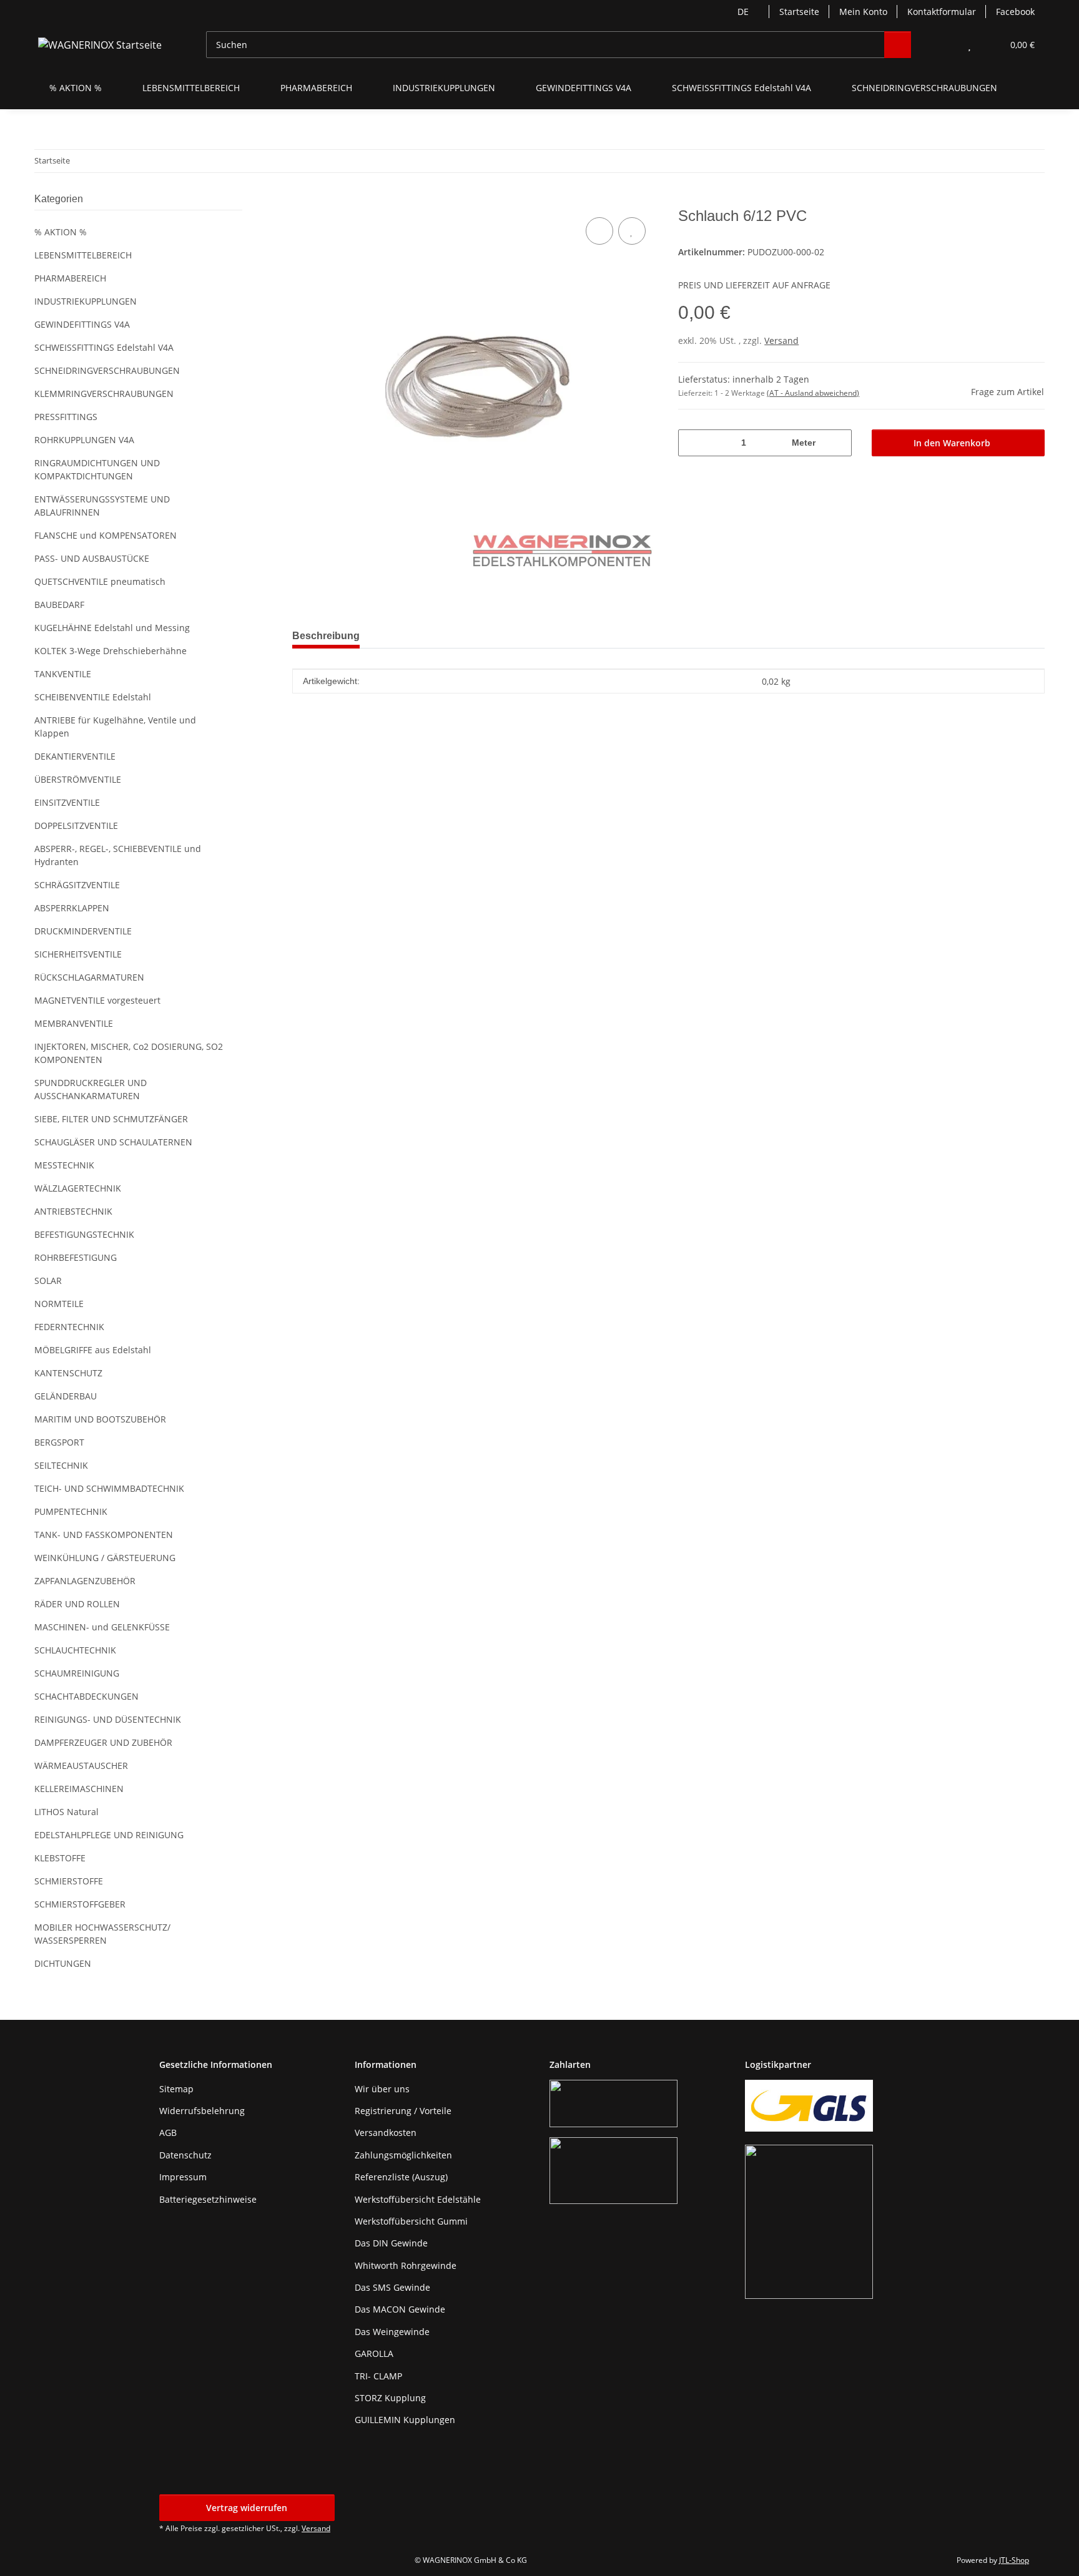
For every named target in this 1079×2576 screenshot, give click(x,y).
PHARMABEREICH (70, 278)
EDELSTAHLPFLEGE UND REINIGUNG (109, 1835)
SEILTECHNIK (61, 1465)
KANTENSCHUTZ (68, 1373)
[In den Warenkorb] (302, 200)
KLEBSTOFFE (60, 1858)
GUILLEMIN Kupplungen (405, 2420)
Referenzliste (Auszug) (401, 2177)
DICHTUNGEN (63, 1963)
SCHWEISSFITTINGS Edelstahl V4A (104, 347)
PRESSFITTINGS (66, 417)
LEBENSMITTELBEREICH (83, 255)
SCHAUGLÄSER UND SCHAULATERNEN (113, 1142)
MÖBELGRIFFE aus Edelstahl (93, 1350)
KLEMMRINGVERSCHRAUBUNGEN (104, 394)
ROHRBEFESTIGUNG (76, 1257)
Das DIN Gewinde (391, 2243)
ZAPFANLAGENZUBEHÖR (85, 1581)
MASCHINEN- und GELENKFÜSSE (102, 1627)
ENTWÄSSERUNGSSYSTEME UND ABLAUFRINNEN (102, 506)
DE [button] (743, 12)
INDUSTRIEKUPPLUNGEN (86, 301)
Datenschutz (185, 2155)
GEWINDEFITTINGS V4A (82, 324)
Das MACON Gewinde (400, 2309)
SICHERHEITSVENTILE (78, 954)
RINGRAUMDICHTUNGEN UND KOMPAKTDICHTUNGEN (97, 469)
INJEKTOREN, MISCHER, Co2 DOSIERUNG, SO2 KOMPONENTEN (129, 1053)
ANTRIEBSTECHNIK (73, 1211)
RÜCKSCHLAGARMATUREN (89, 977)
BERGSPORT (59, 1442)
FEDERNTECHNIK (69, 1327)
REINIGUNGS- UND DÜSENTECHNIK (108, 1719)
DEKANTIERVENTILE (75, 756)
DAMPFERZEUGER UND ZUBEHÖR (103, 1742)
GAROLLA (374, 2353)
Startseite (799, 12)
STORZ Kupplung (390, 2398)
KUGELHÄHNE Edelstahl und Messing (112, 628)
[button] (944, 45)
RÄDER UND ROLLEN (77, 1604)
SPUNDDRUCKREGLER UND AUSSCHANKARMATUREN (91, 1089)
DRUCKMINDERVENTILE (83, 931)
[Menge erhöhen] (838, 443)
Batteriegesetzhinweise (208, 2199)
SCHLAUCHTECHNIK (75, 1650)
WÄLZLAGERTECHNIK (78, 1188)
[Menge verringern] (692, 443)
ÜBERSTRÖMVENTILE (78, 779)
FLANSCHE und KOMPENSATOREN (106, 535)
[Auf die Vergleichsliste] (599, 231)
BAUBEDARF (59, 605)
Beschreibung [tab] (326, 636)
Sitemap (176, 2089)
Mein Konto (863, 12)
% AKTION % (61, 232)
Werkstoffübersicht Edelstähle (418, 2199)
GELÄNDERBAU (66, 1396)
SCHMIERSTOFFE (69, 1881)
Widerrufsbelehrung (202, 2111)
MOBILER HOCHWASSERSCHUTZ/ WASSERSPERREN (102, 1934)
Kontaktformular (942, 12)
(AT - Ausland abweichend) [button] (813, 393)
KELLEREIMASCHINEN (79, 1789)
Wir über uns (382, 2089)
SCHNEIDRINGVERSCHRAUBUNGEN (107, 370)
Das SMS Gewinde (392, 2287)
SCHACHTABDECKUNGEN (86, 1696)
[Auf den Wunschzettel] (632, 231)
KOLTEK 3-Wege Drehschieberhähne (111, 651)
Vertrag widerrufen (247, 2508)
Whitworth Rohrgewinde (406, 2265)
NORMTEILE (59, 1304)
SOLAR (48, 1281)
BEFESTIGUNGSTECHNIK (84, 1234)
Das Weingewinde (392, 2332)
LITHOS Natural (67, 1812)
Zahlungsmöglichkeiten (403, 2155)
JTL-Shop (1014, 2560)
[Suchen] (898, 45)
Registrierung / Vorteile (403, 2111)
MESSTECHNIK (64, 1165)
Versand (781, 340)
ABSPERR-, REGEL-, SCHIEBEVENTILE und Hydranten (118, 855)
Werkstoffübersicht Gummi (411, 2221)
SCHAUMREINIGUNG (77, 1673)
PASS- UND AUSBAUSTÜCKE (92, 558)
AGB (168, 2133)
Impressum (183, 2177)
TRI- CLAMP (378, 2376)
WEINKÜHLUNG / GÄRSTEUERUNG (105, 1558)
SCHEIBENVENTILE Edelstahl (93, 697)
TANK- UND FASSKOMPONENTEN (104, 1535)
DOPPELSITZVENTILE (76, 825)
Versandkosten (386, 2133)
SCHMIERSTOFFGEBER (80, 1904)
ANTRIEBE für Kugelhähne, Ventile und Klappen (115, 727)
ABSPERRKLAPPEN (72, 908)
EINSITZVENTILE (67, 802)
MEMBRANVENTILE (74, 1023)
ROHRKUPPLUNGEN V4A (84, 440)
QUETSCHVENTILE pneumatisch (100, 581)
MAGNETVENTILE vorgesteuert (97, 1000)
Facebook (1015, 12)
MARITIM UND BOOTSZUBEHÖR (100, 1419)
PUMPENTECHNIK (71, 1511)
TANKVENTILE (63, 674)
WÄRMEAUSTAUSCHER (81, 1765)
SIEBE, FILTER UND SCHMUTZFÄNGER (111, 1119)
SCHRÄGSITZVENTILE (77, 885)
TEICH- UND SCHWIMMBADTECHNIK (109, 1488)
